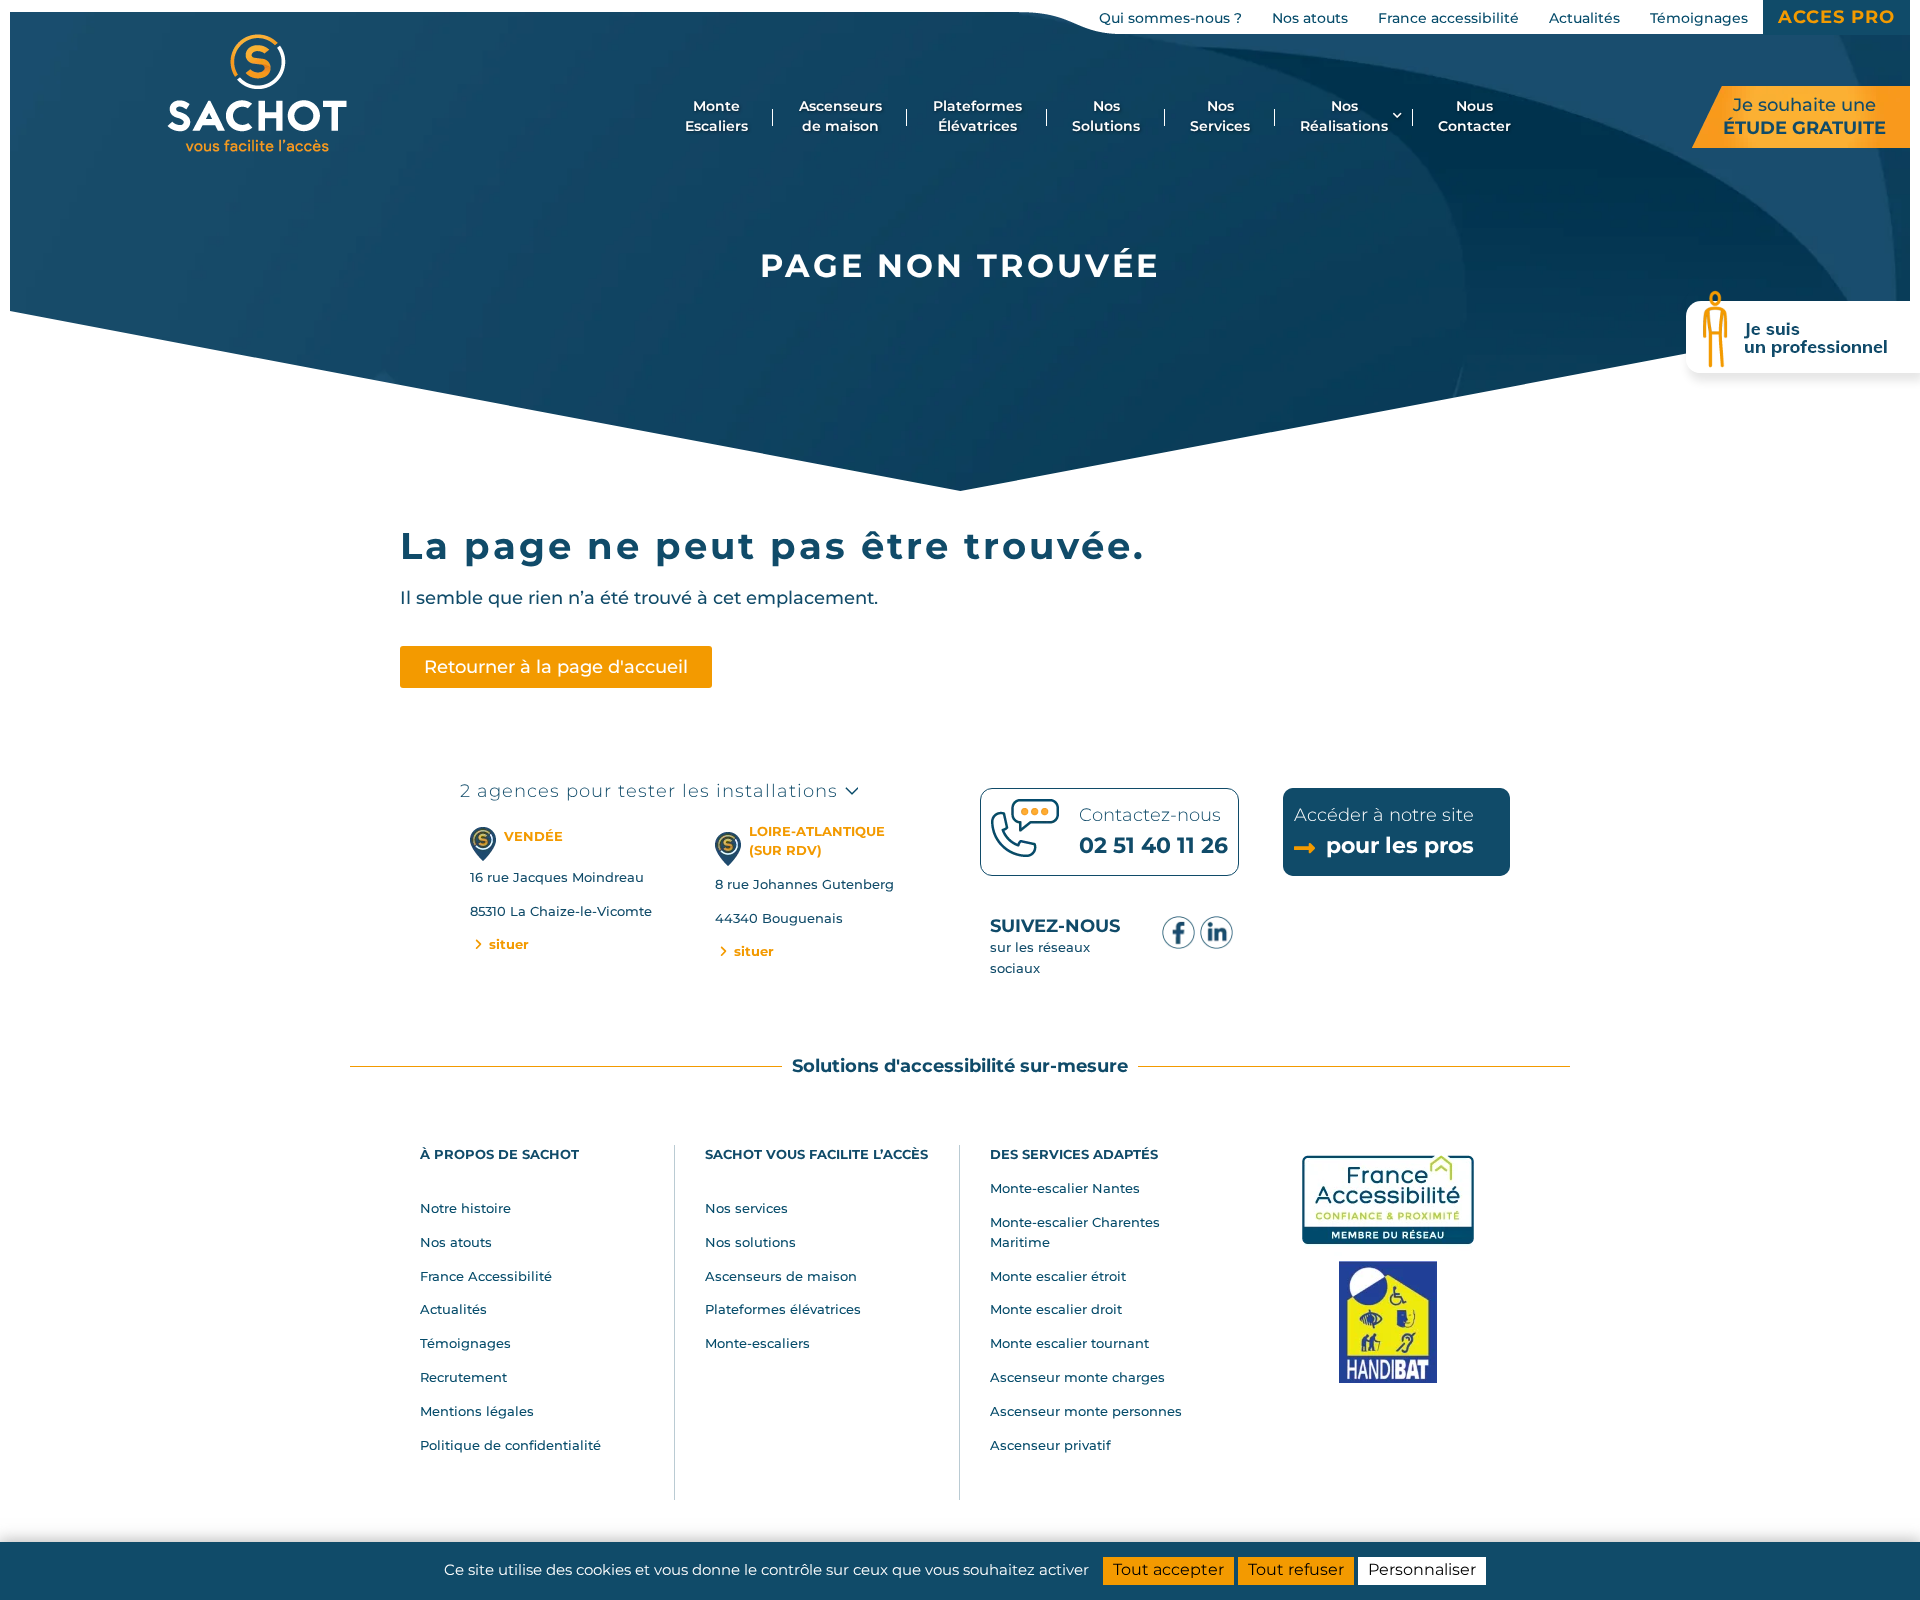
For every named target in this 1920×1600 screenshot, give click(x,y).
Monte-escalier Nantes (1065, 1188)
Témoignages (465, 1343)
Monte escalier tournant (1069, 1343)
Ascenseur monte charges (1077, 1377)
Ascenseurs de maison (840, 116)
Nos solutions (750, 1242)
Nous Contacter (1474, 116)
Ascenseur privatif (1050, 1445)
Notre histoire (465, 1208)
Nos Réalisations (1344, 116)
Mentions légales (477, 1411)
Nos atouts (456, 1242)
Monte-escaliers (757, 1343)
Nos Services (1220, 116)
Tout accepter (1168, 1569)
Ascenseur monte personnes (1086, 1411)
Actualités (453, 1309)
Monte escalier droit (1056, 1309)
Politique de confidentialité (510, 1445)
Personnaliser (1422, 1569)
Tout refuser (1296, 1569)
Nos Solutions (1106, 116)
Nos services (746, 1208)
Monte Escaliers (716, 116)
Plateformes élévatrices (783, 1309)
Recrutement (463, 1377)
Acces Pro (1836, 17)
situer (507, 944)
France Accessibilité (486, 1276)
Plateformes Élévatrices (977, 116)
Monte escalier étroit (1058, 1276)
